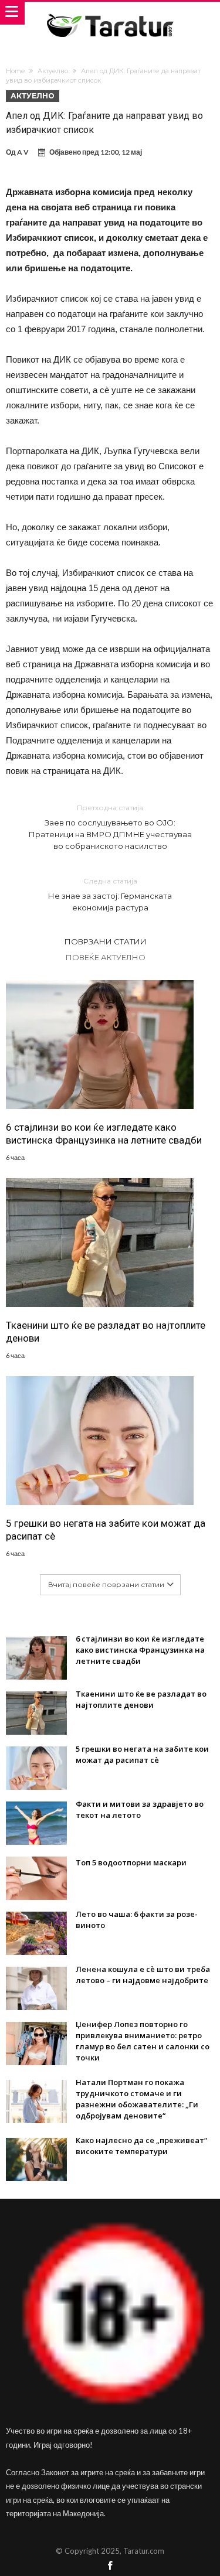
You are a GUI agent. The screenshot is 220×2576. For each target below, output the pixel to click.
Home (15, 71)
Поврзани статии (106, 941)
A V (23, 152)
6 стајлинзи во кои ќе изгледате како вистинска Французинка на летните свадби (104, 1134)
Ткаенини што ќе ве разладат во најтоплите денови (106, 1332)
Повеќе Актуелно (106, 957)
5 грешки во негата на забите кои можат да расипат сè (106, 1530)
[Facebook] (110, 2566)
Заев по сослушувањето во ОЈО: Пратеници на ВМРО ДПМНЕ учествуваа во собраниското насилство (110, 827)
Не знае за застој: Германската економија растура (110, 894)
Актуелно (53, 71)
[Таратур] (110, 13)
